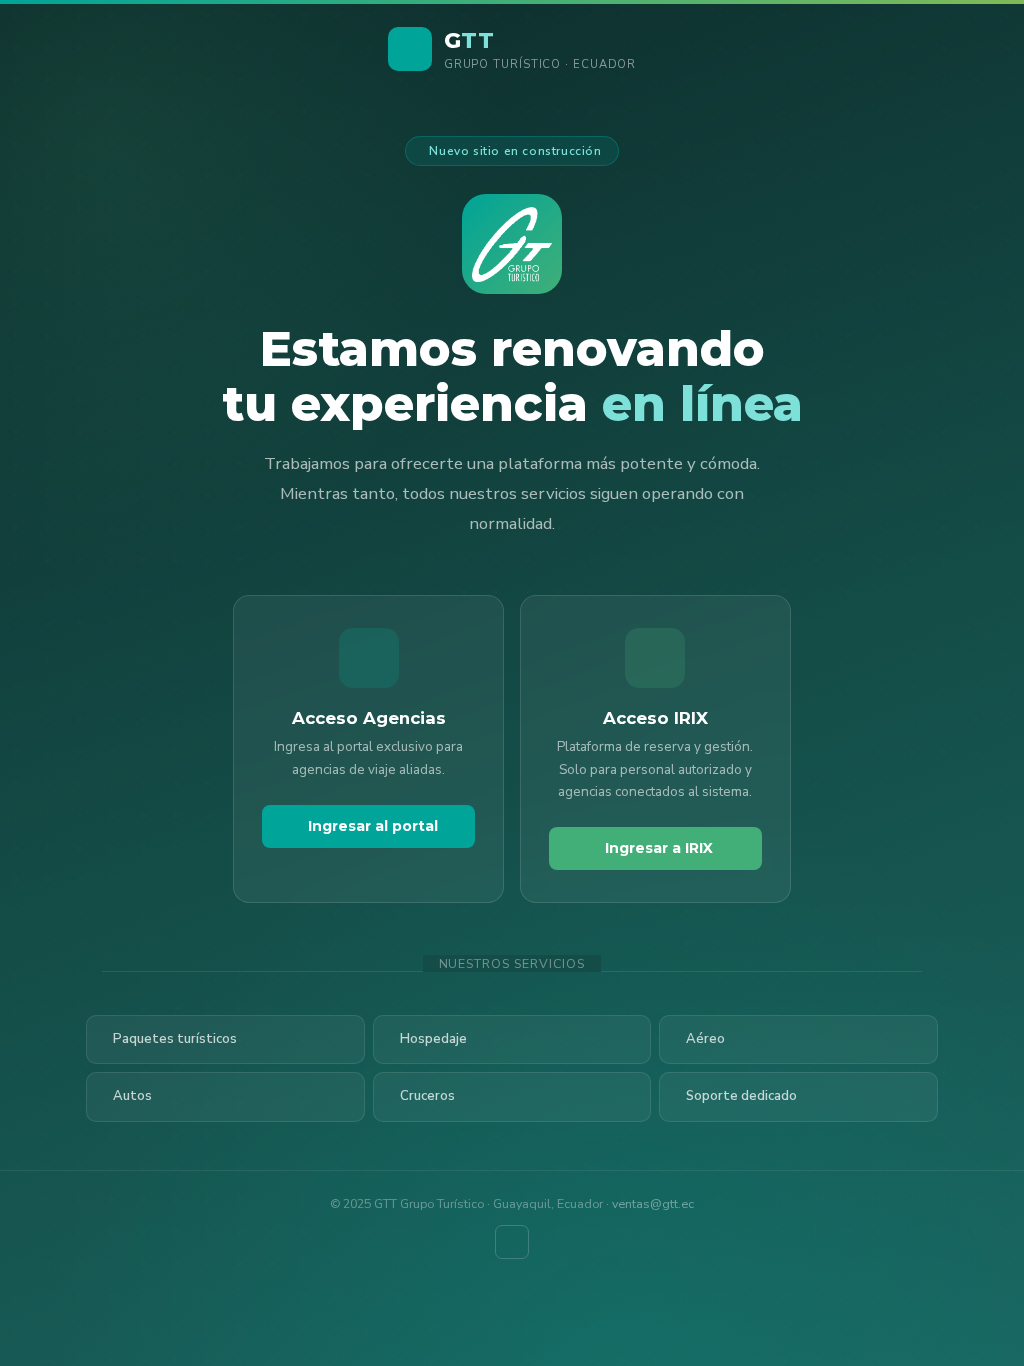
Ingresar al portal (373, 826)
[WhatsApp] (512, 1242)
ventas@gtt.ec (653, 1203)
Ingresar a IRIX (659, 848)
